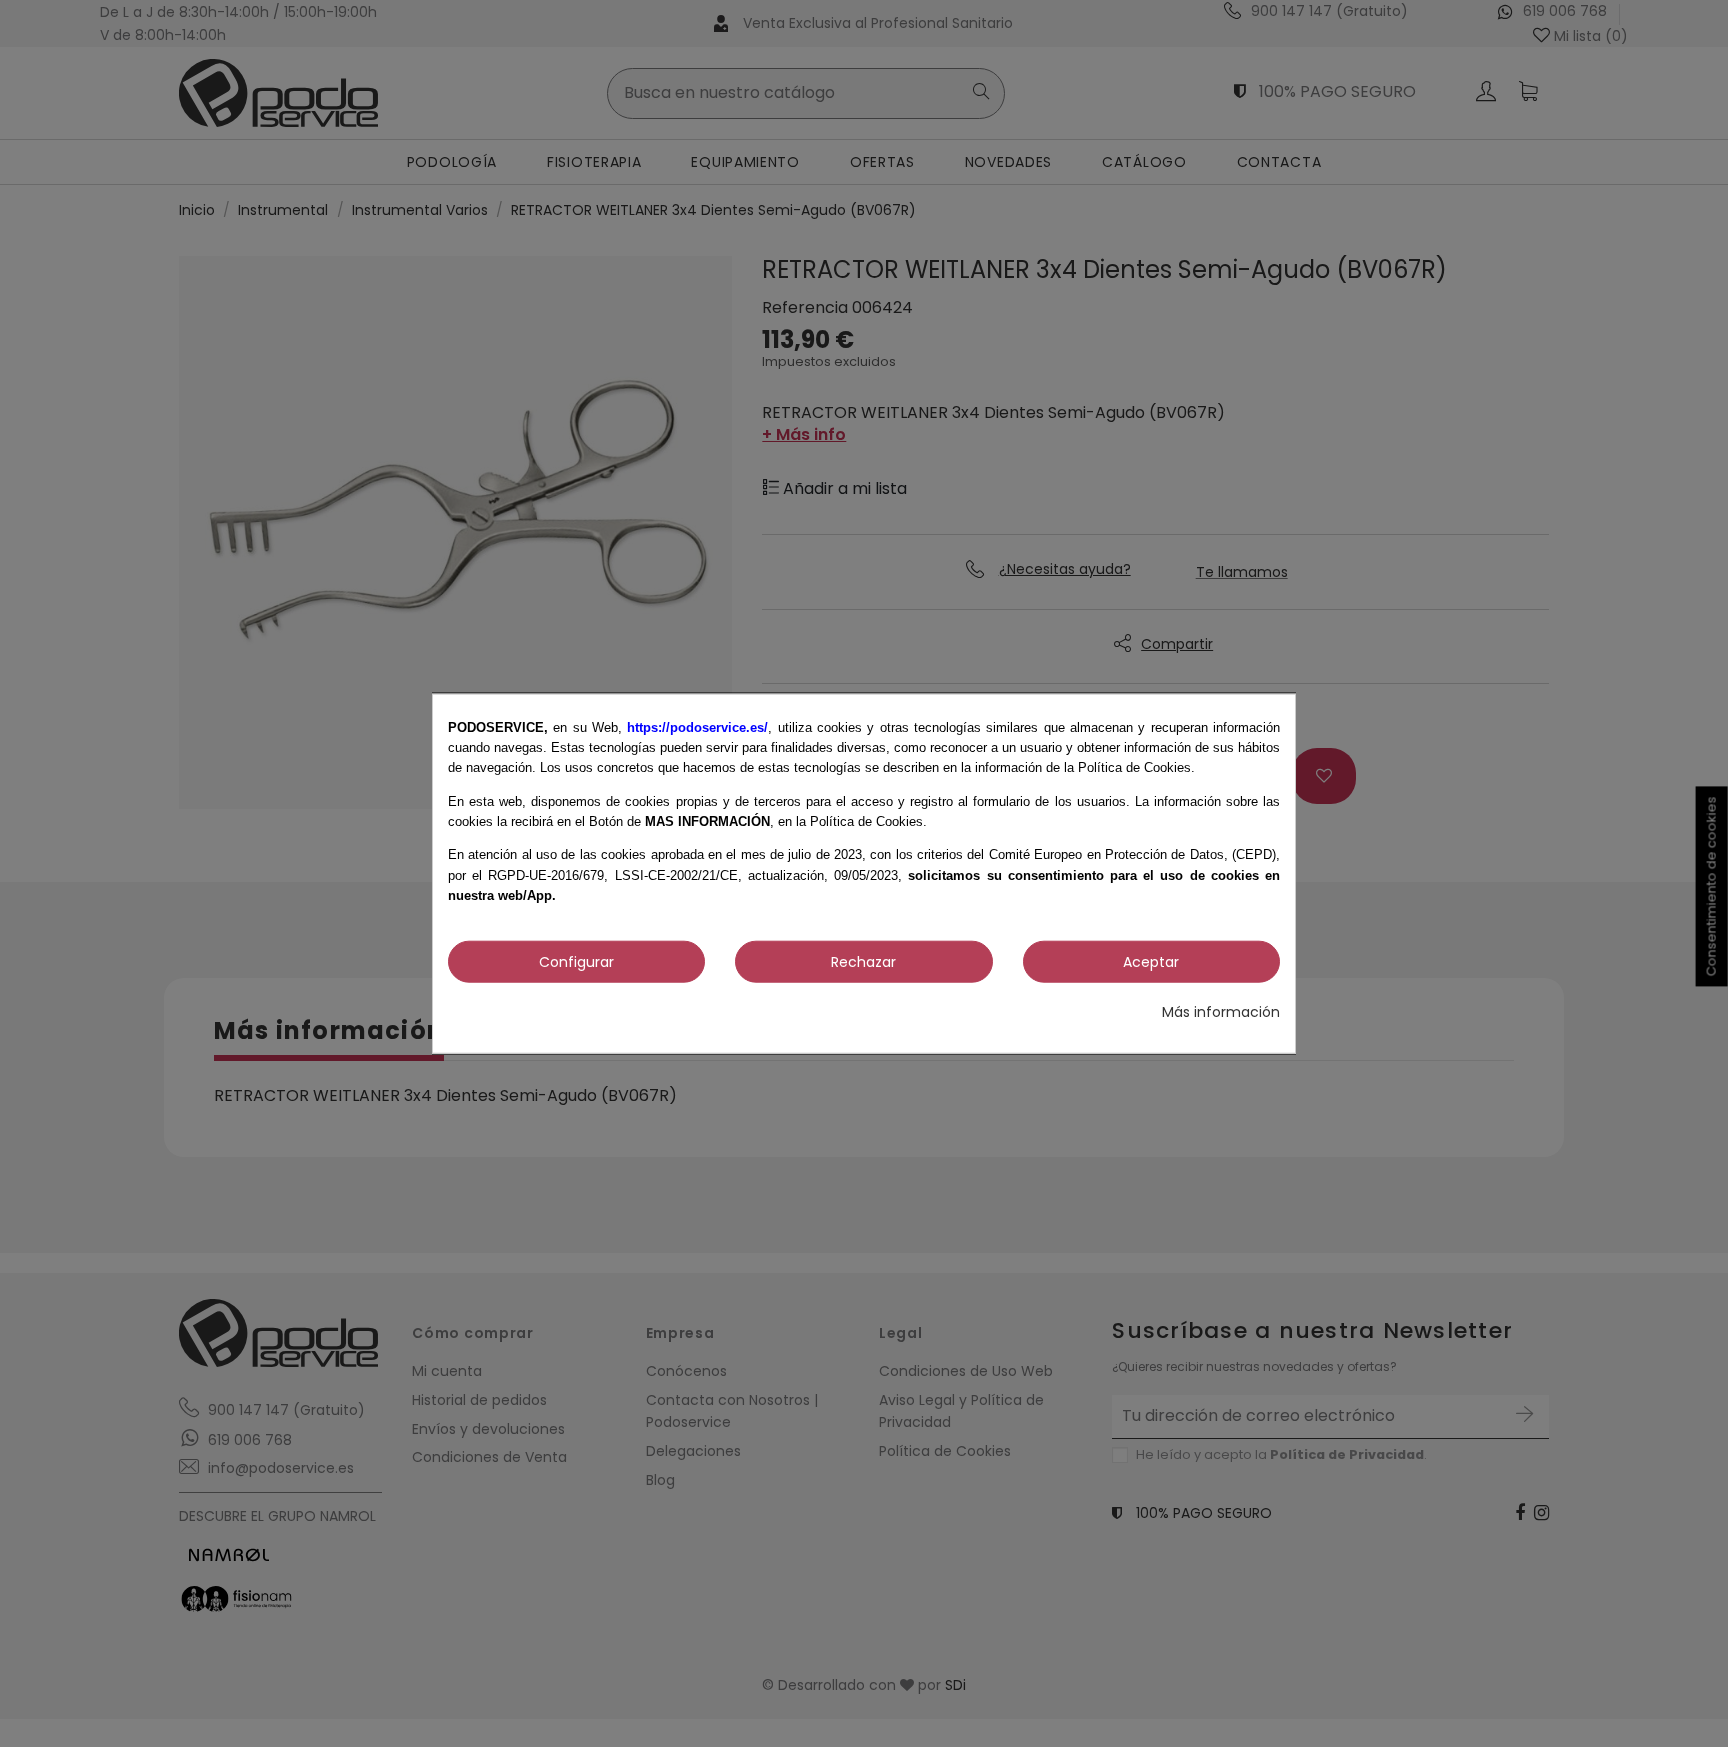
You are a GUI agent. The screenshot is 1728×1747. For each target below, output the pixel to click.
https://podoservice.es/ (697, 726)
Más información (1221, 1011)
